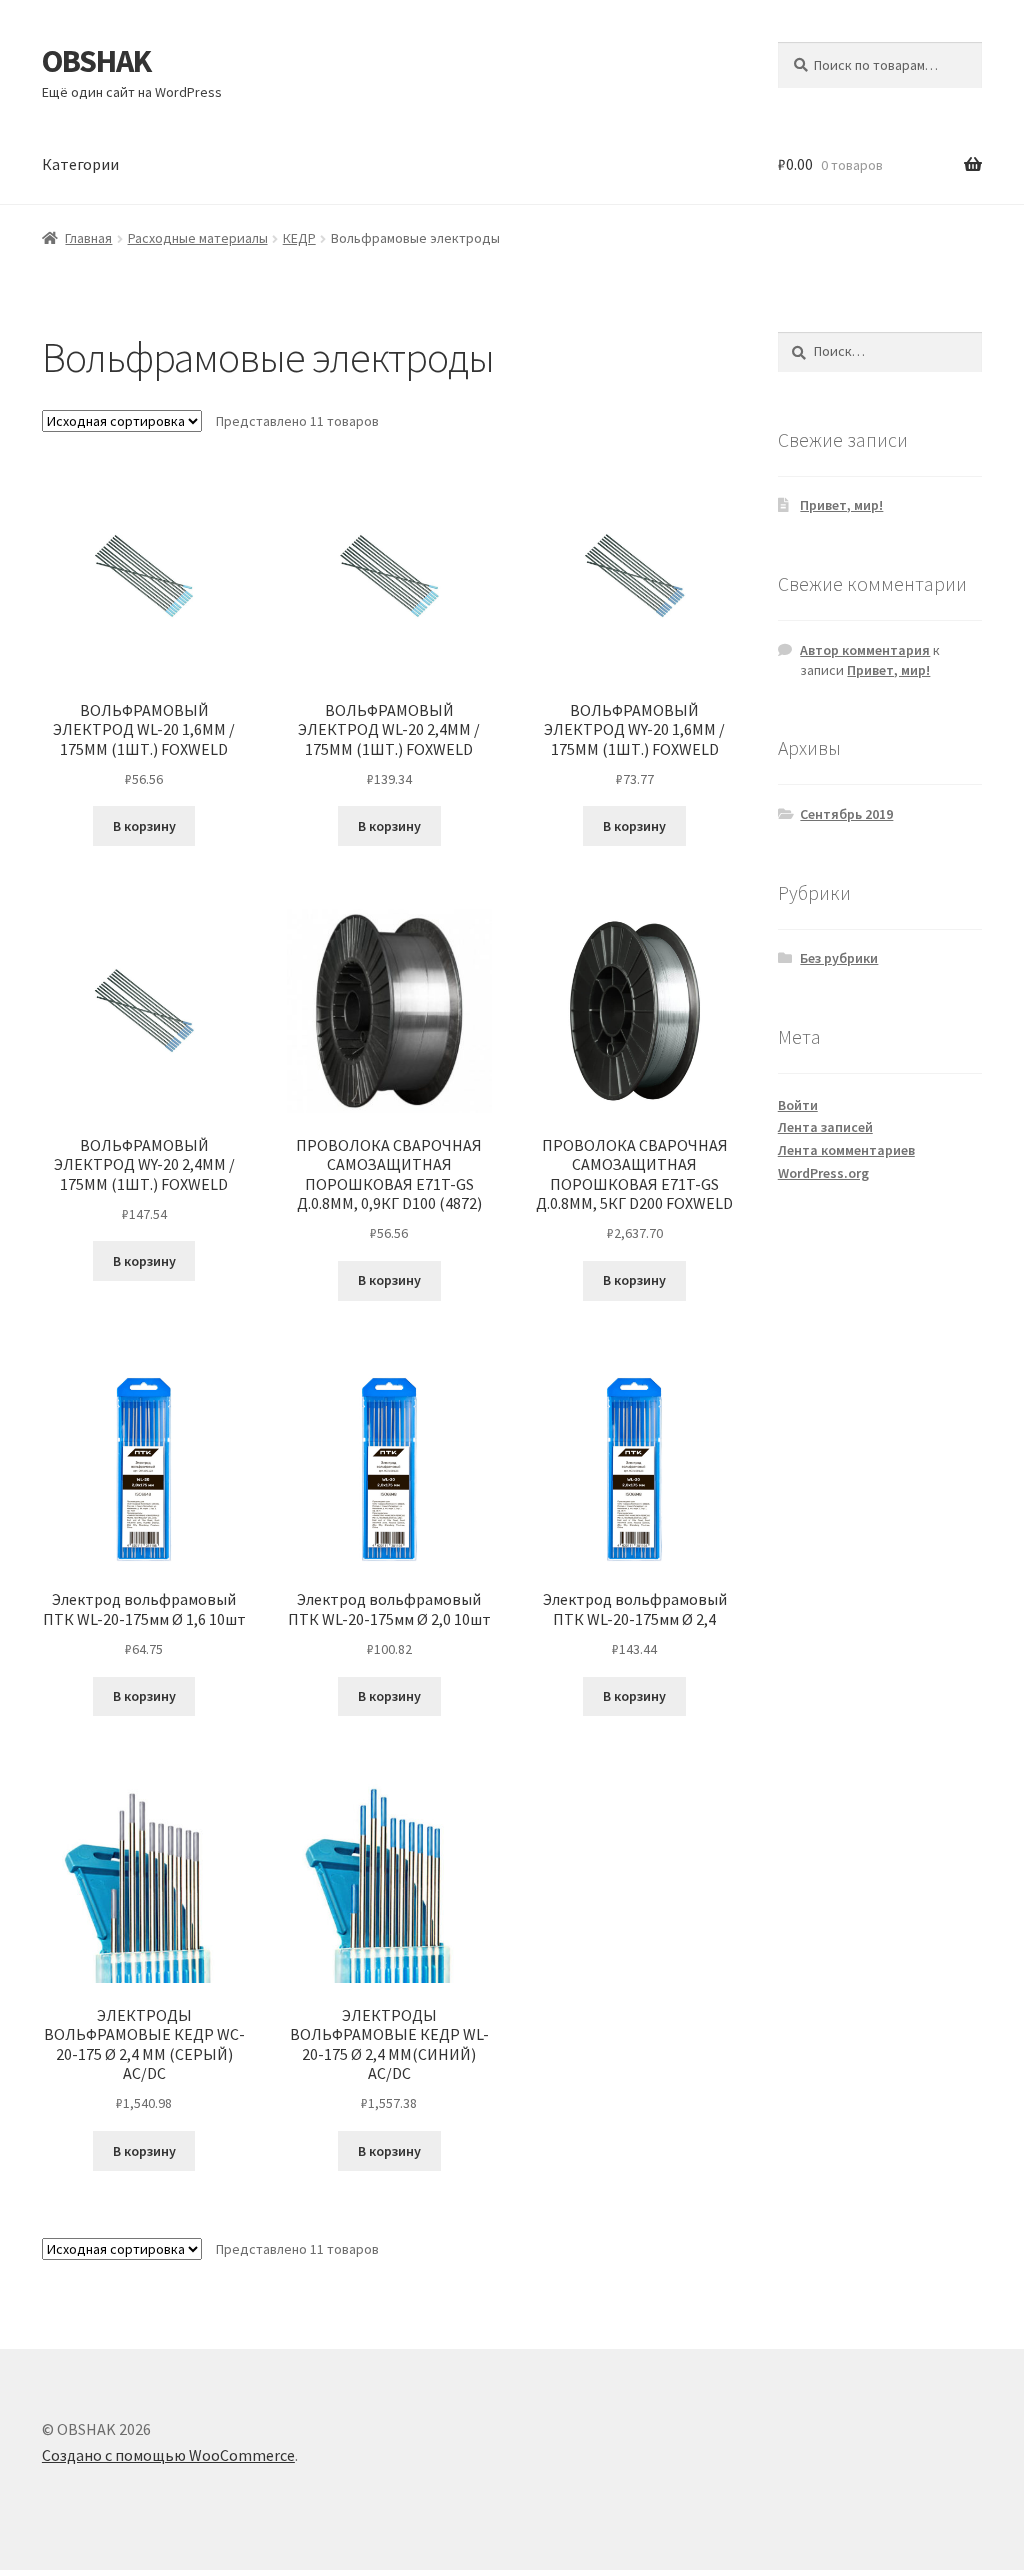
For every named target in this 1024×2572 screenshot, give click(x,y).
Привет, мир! (841, 505)
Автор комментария (865, 650)
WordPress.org (823, 1173)
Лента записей (825, 1127)
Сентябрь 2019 (846, 814)
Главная (88, 238)
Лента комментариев (846, 1150)
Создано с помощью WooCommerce (168, 2455)
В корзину (144, 826)
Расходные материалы (198, 238)
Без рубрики (839, 958)
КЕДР (299, 238)
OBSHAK (96, 61)
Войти (798, 1105)
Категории (80, 164)
